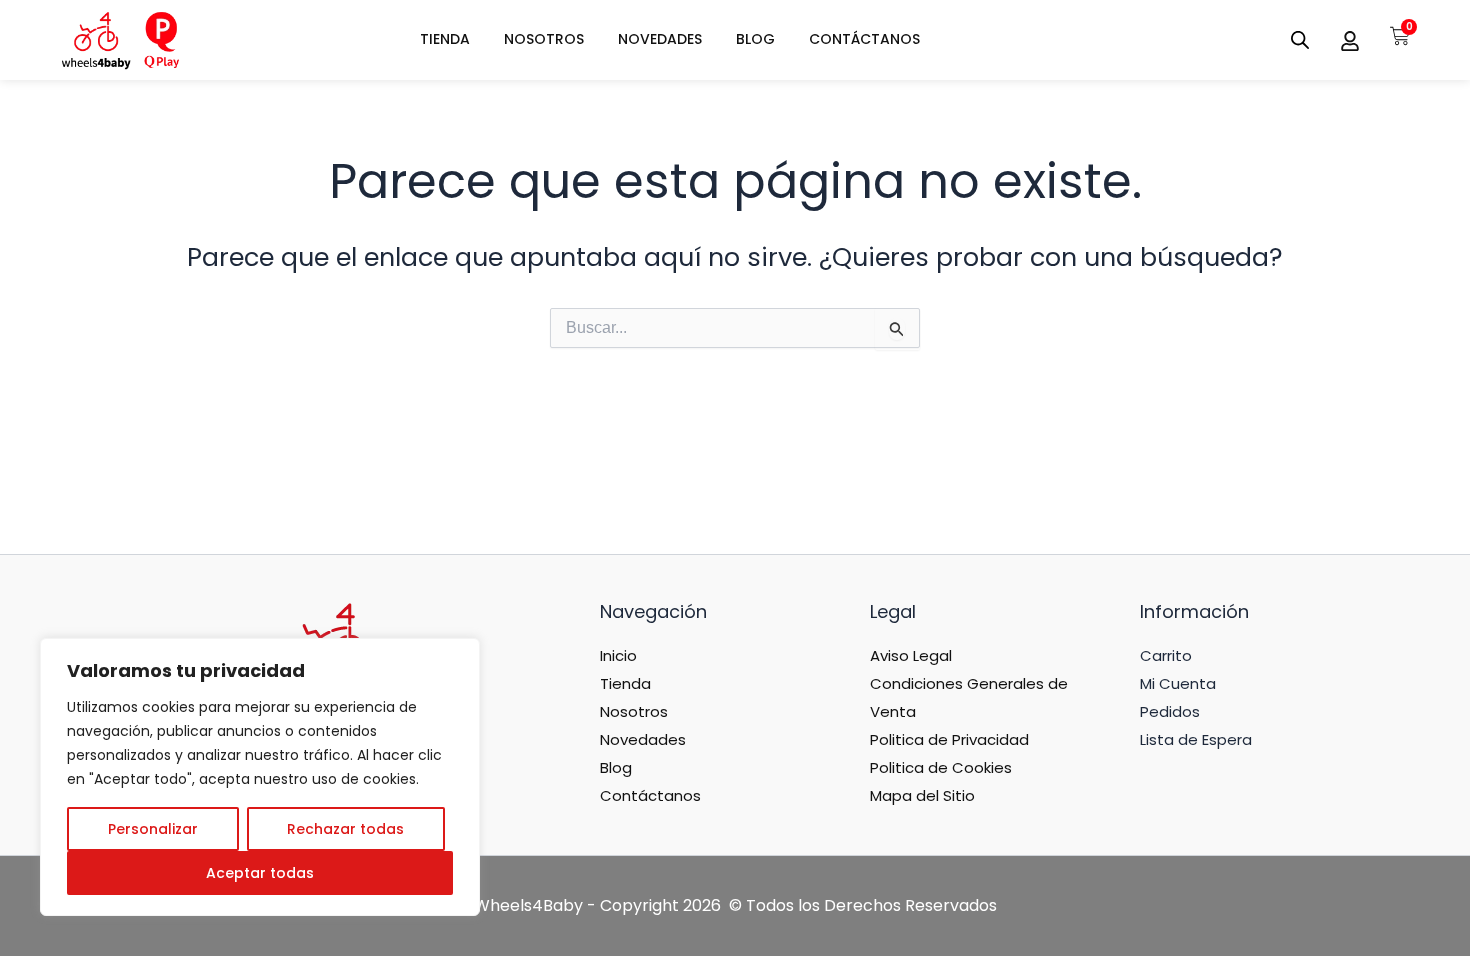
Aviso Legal (911, 655)
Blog (616, 767)
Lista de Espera (1196, 739)
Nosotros (634, 711)
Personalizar (153, 829)
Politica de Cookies (941, 767)
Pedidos (1170, 711)
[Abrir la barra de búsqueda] (1300, 40)
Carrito (1166, 655)
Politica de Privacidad (949, 739)
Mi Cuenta (1178, 683)
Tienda (625, 683)
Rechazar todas (345, 829)
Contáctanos (650, 795)
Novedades (643, 739)
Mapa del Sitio (922, 795)
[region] (260, 777)
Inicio (618, 655)
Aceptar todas (260, 873)
